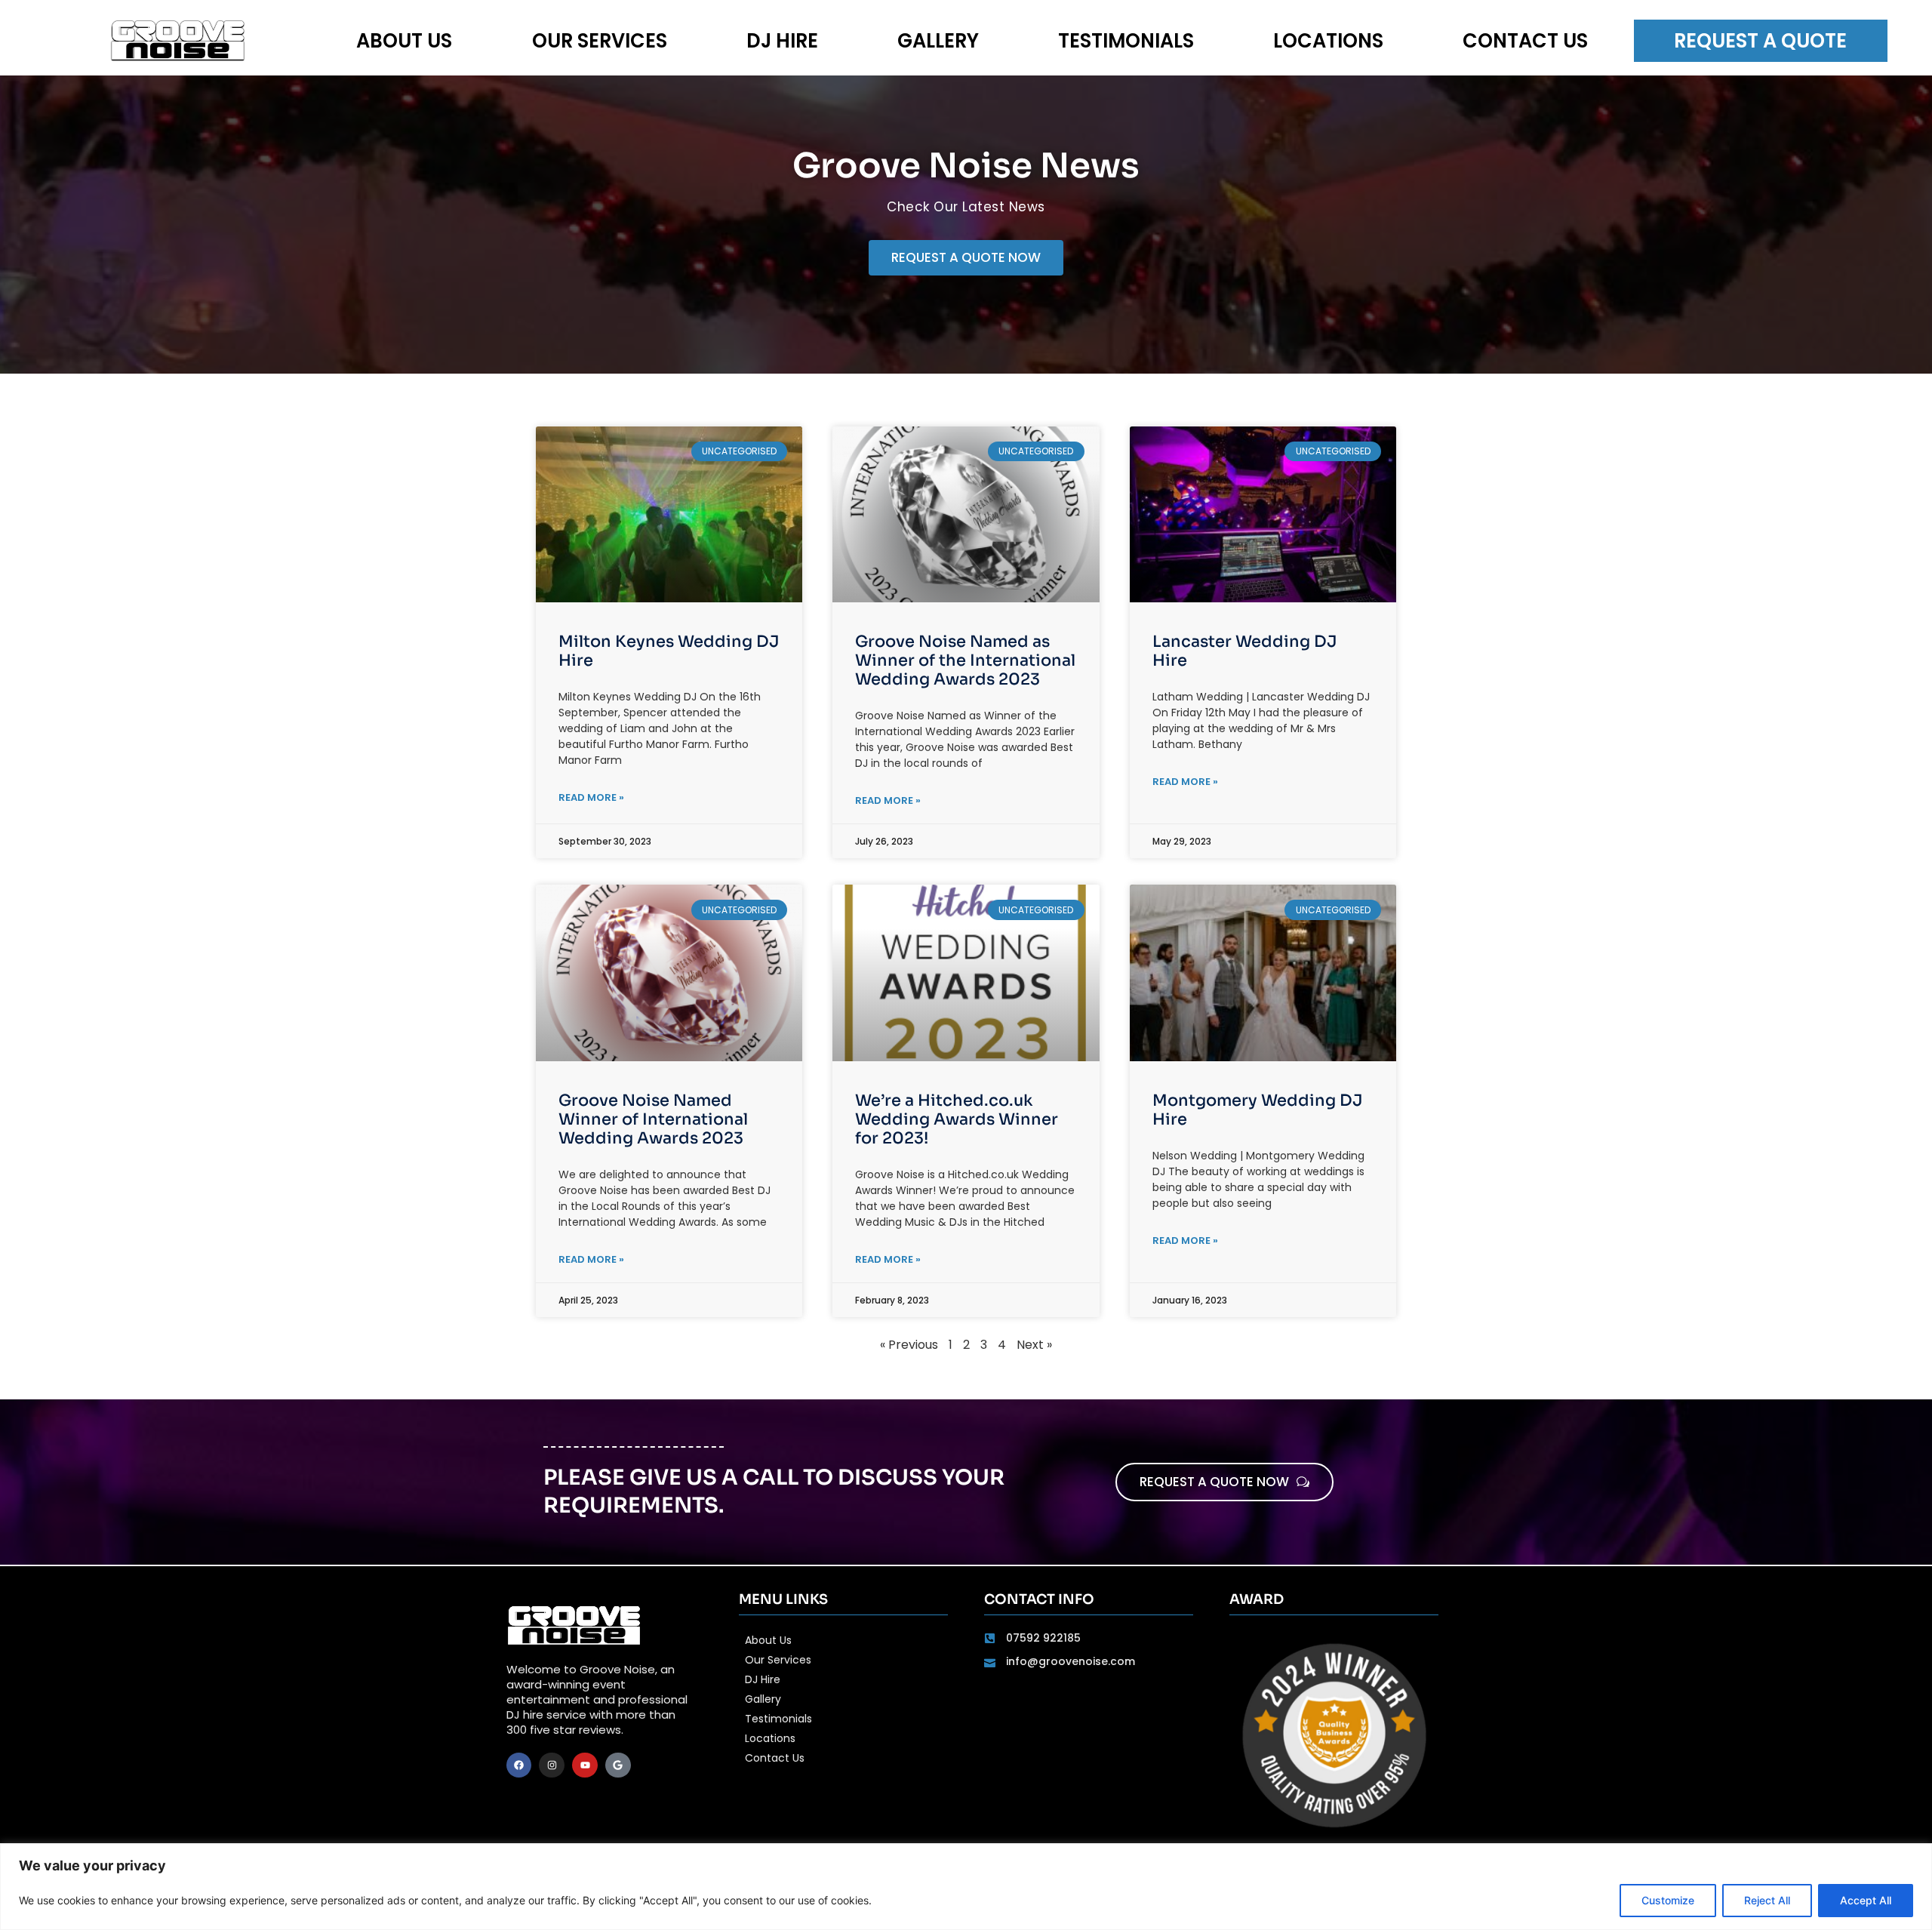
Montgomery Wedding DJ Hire (1257, 1110)
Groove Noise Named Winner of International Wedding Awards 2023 (653, 1119)
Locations (1328, 41)
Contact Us (1525, 41)
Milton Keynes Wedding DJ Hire (669, 651)
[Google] (618, 1765)
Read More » (591, 797)
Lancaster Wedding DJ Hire (1244, 651)
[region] (966, 1887)
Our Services (600, 41)
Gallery (938, 41)
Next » (1034, 1345)
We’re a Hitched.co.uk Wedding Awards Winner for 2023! (957, 1119)
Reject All (1767, 1900)
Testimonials (1126, 41)
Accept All (1866, 1900)
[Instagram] (552, 1765)
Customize (1668, 1900)
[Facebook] (519, 1765)
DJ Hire (782, 41)
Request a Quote (1760, 41)
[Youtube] (585, 1765)
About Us (404, 41)
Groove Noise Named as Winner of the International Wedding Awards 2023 (965, 660)
